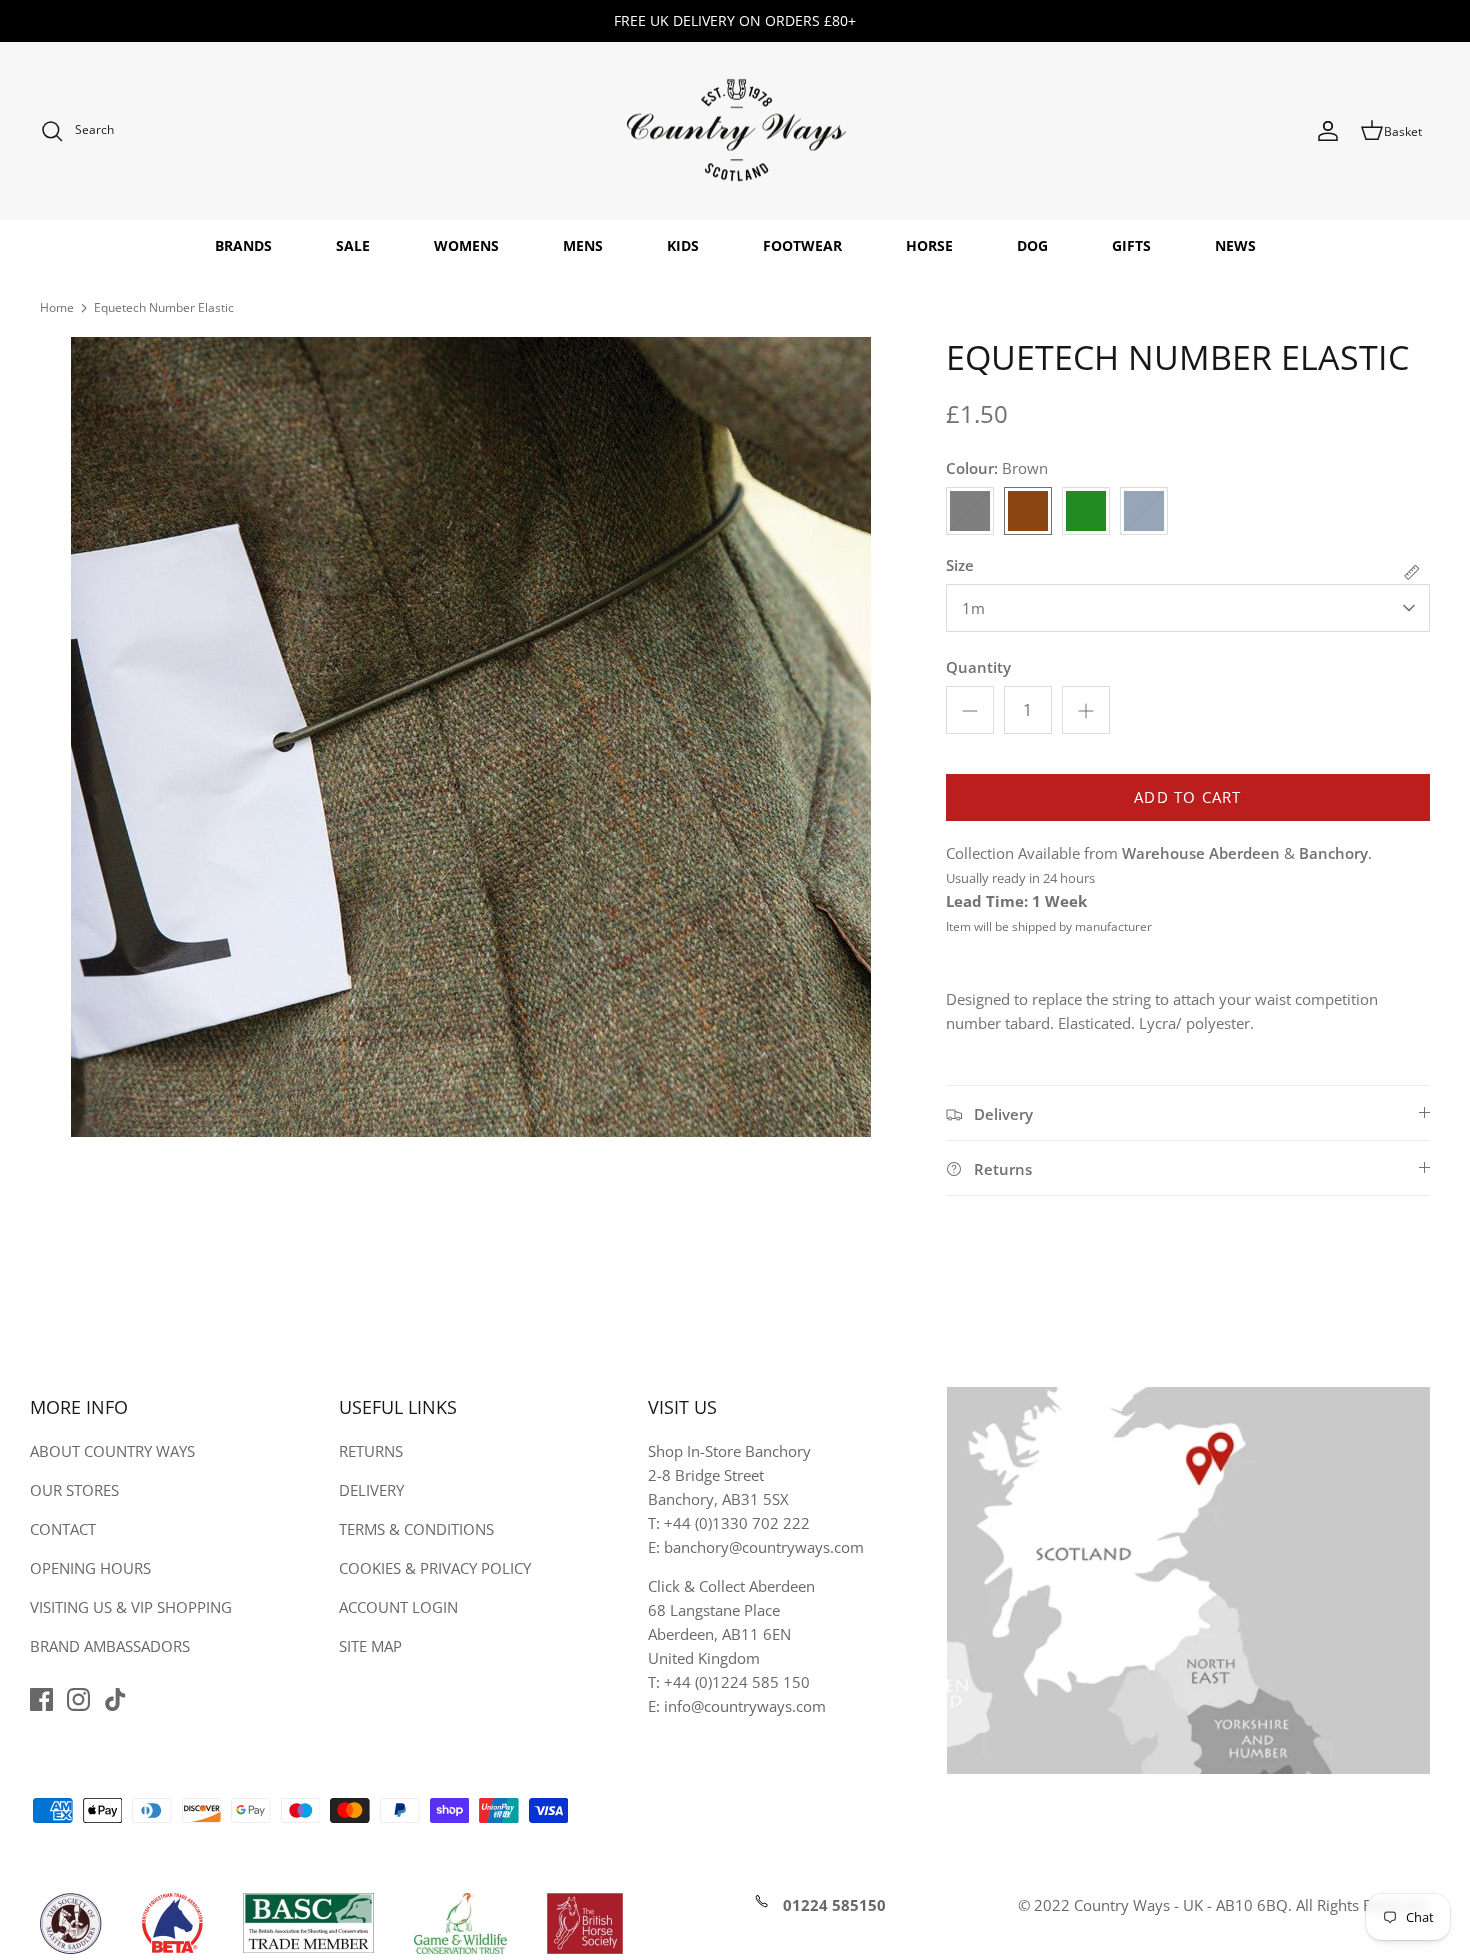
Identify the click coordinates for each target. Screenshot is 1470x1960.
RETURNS (371, 1451)
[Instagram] (78, 1699)
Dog (1032, 245)
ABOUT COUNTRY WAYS (112, 1451)
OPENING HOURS (90, 1568)
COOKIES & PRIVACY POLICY (435, 1568)
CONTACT (63, 1529)
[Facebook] (41, 1699)
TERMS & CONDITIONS (416, 1529)
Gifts (1131, 245)
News (1235, 245)
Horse (929, 245)
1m (973, 608)
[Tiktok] (115, 1699)
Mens (583, 245)
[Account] (1328, 131)
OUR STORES (74, 1490)
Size (960, 565)
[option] (471, 737)
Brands (243, 245)
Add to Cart (1187, 797)
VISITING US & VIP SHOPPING (131, 1607)
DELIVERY (371, 1490)
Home (57, 307)
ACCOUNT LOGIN (398, 1607)
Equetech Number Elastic (164, 307)
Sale (353, 245)
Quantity (978, 667)
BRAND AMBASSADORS (110, 1646)
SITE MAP (370, 1646)
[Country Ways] (735, 131)
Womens (466, 245)
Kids (683, 245)
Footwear (802, 245)
